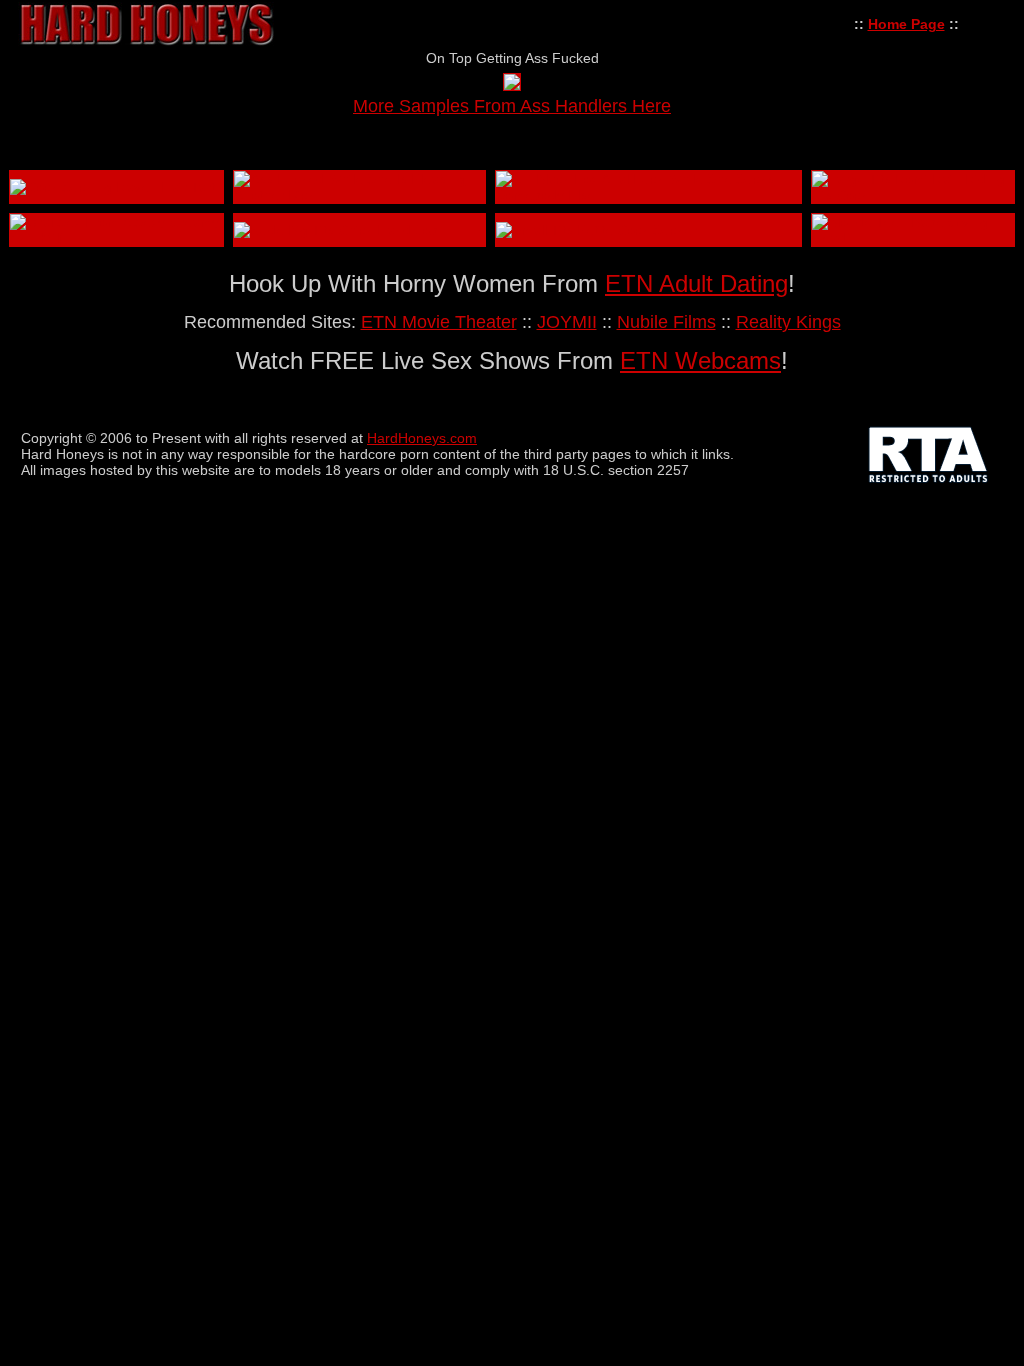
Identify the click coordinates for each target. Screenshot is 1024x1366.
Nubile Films (666, 322)
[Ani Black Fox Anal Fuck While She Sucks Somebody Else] (648, 195)
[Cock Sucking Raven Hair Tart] (112, 187)
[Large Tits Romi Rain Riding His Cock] (913, 195)
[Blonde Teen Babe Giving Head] (913, 238)
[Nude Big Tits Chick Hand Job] (336, 230)
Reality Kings (788, 322)
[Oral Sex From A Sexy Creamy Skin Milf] (116, 238)
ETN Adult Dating (696, 283)
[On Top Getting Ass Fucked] (512, 85)
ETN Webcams (700, 360)
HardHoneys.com (422, 438)
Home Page (906, 24)
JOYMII (567, 322)
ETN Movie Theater (439, 322)
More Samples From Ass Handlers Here (512, 106)
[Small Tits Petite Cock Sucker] (596, 230)
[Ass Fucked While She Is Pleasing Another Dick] (359, 195)
